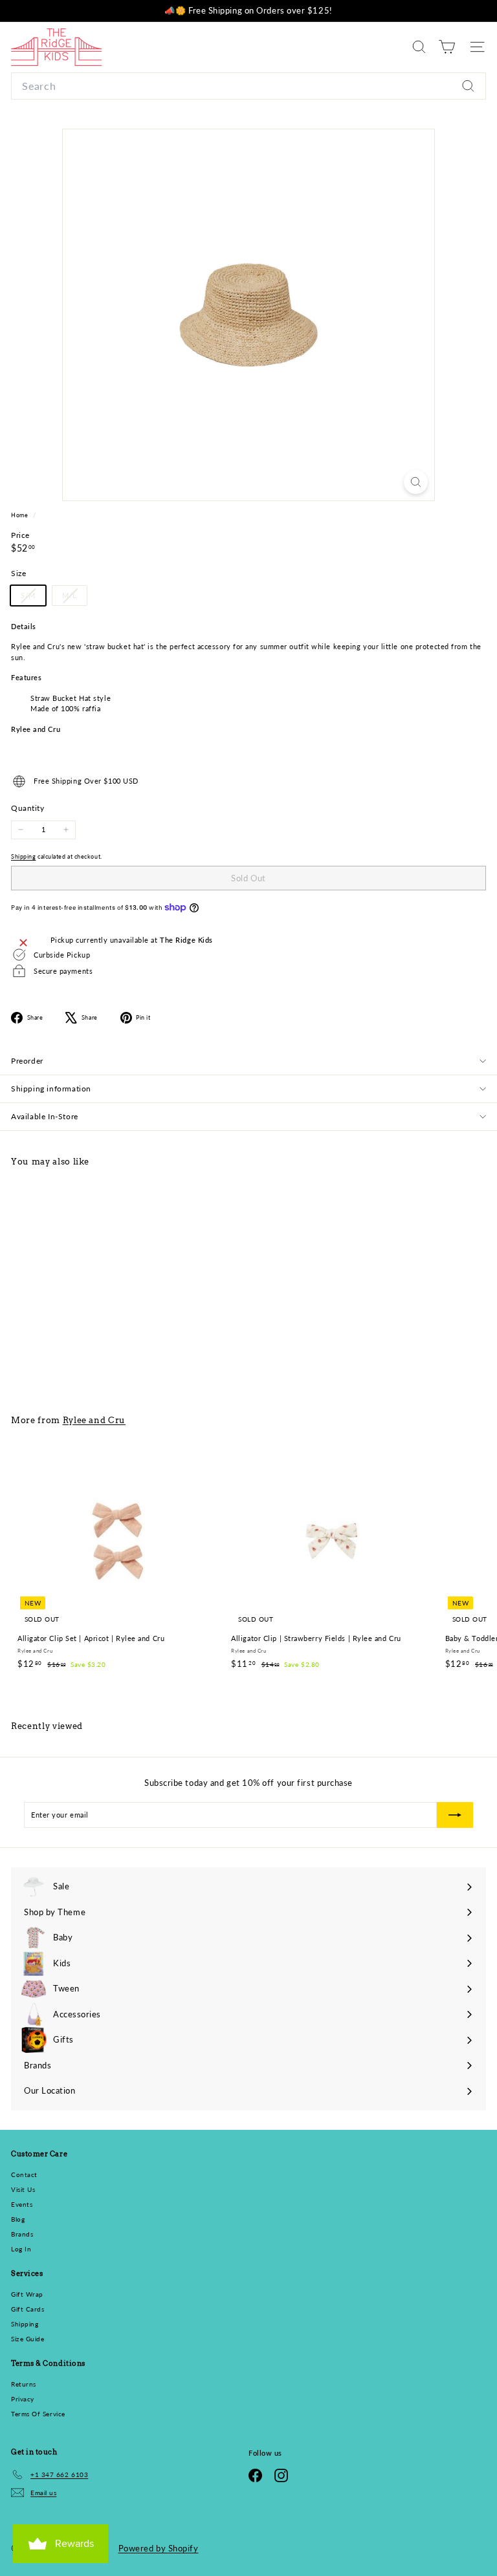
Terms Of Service (38, 2414)
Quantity (28, 808)
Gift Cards (28, 2309)
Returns (24, 2384)
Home (20, 515)
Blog (18, 2219)
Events (22, 2204)
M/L (74, 598)
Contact (24, 2174)
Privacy (23, 2399)
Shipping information (51, 1089)
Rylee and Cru (94, 1420)
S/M (33, 598)
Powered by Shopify (159, 2548)
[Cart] (447, 47)
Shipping (23, 856)
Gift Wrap (27, 2294)
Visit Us (23, 2189)
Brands (22, 2234)
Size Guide (28, 2339)
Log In (21, 2249)
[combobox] (248, 86)
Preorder (27, 1061)
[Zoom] (416, 482)
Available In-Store (45, 1116)
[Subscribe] (455, 1815)
